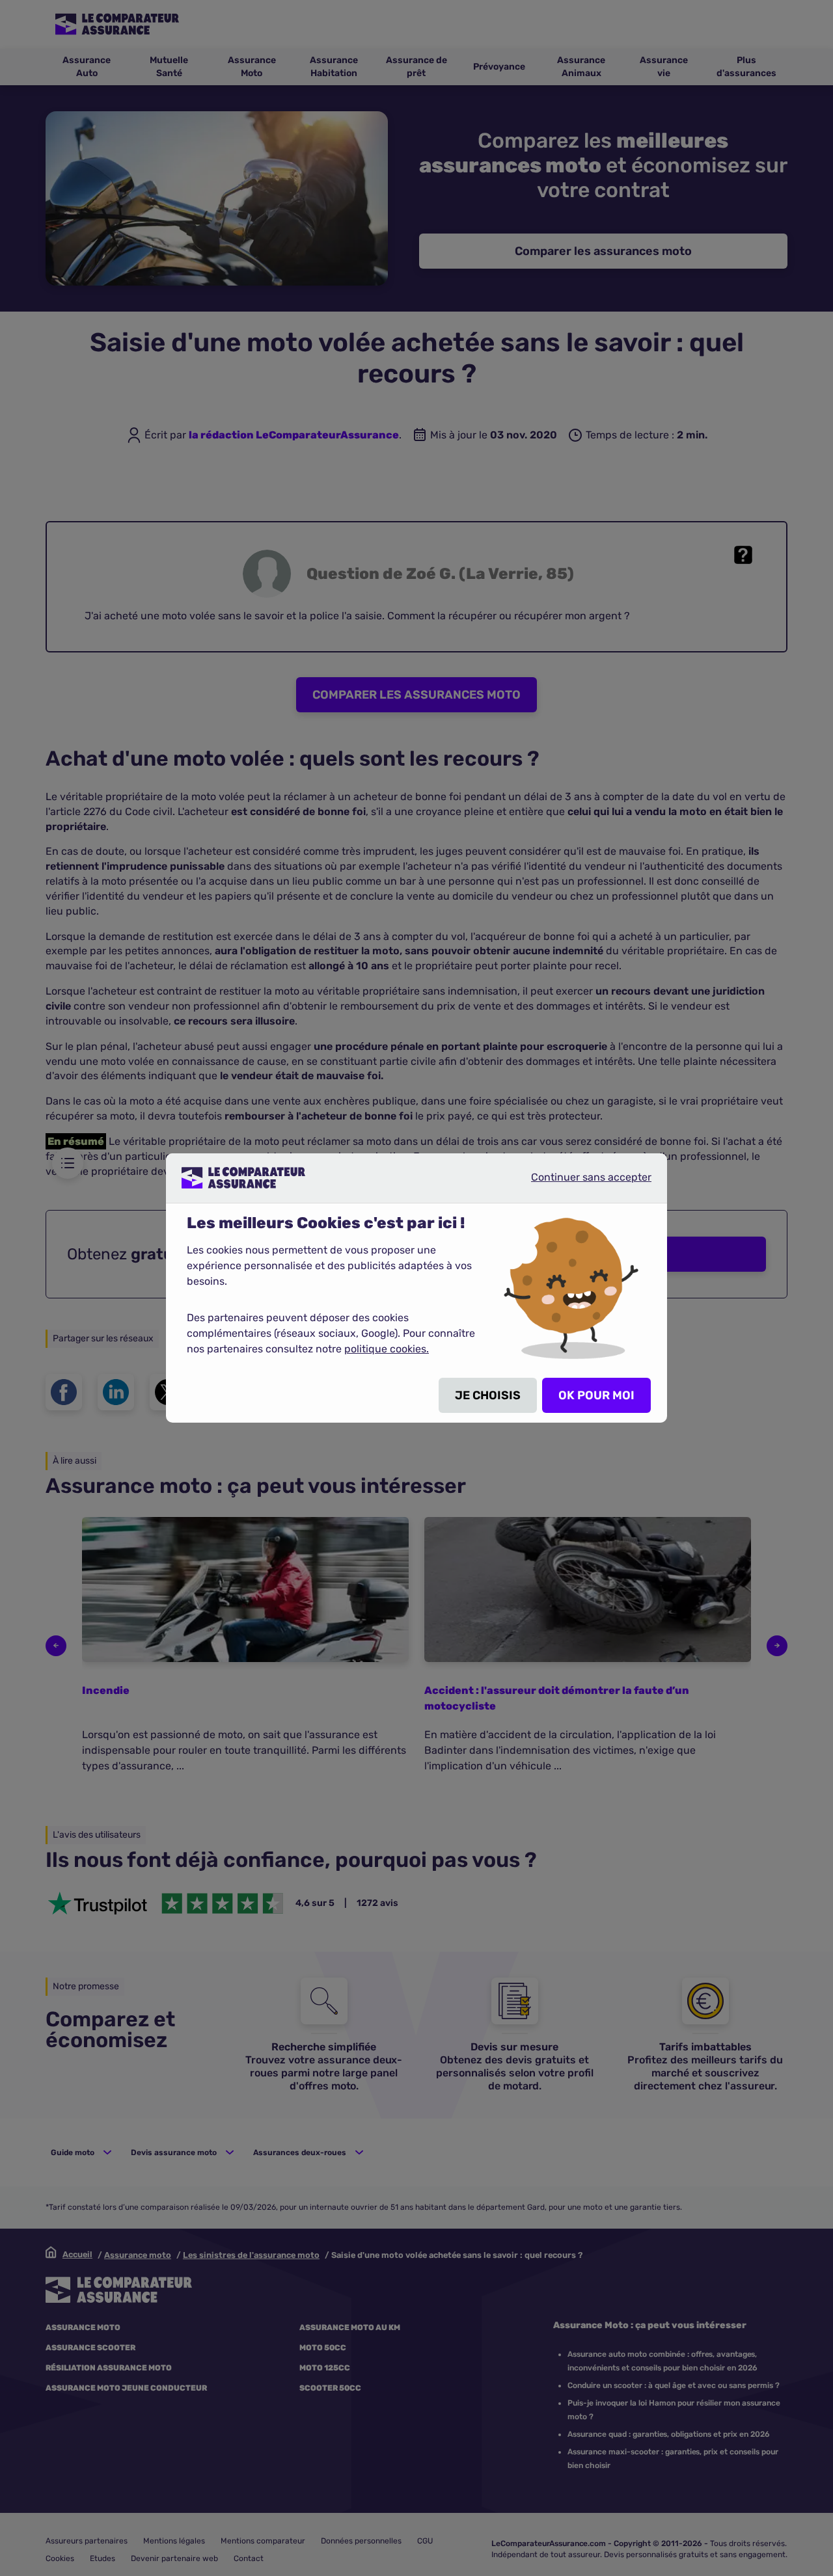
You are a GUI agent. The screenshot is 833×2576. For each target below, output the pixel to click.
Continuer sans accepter (580, 1183)
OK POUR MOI (596, 1395)
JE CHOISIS (488, 1395)
